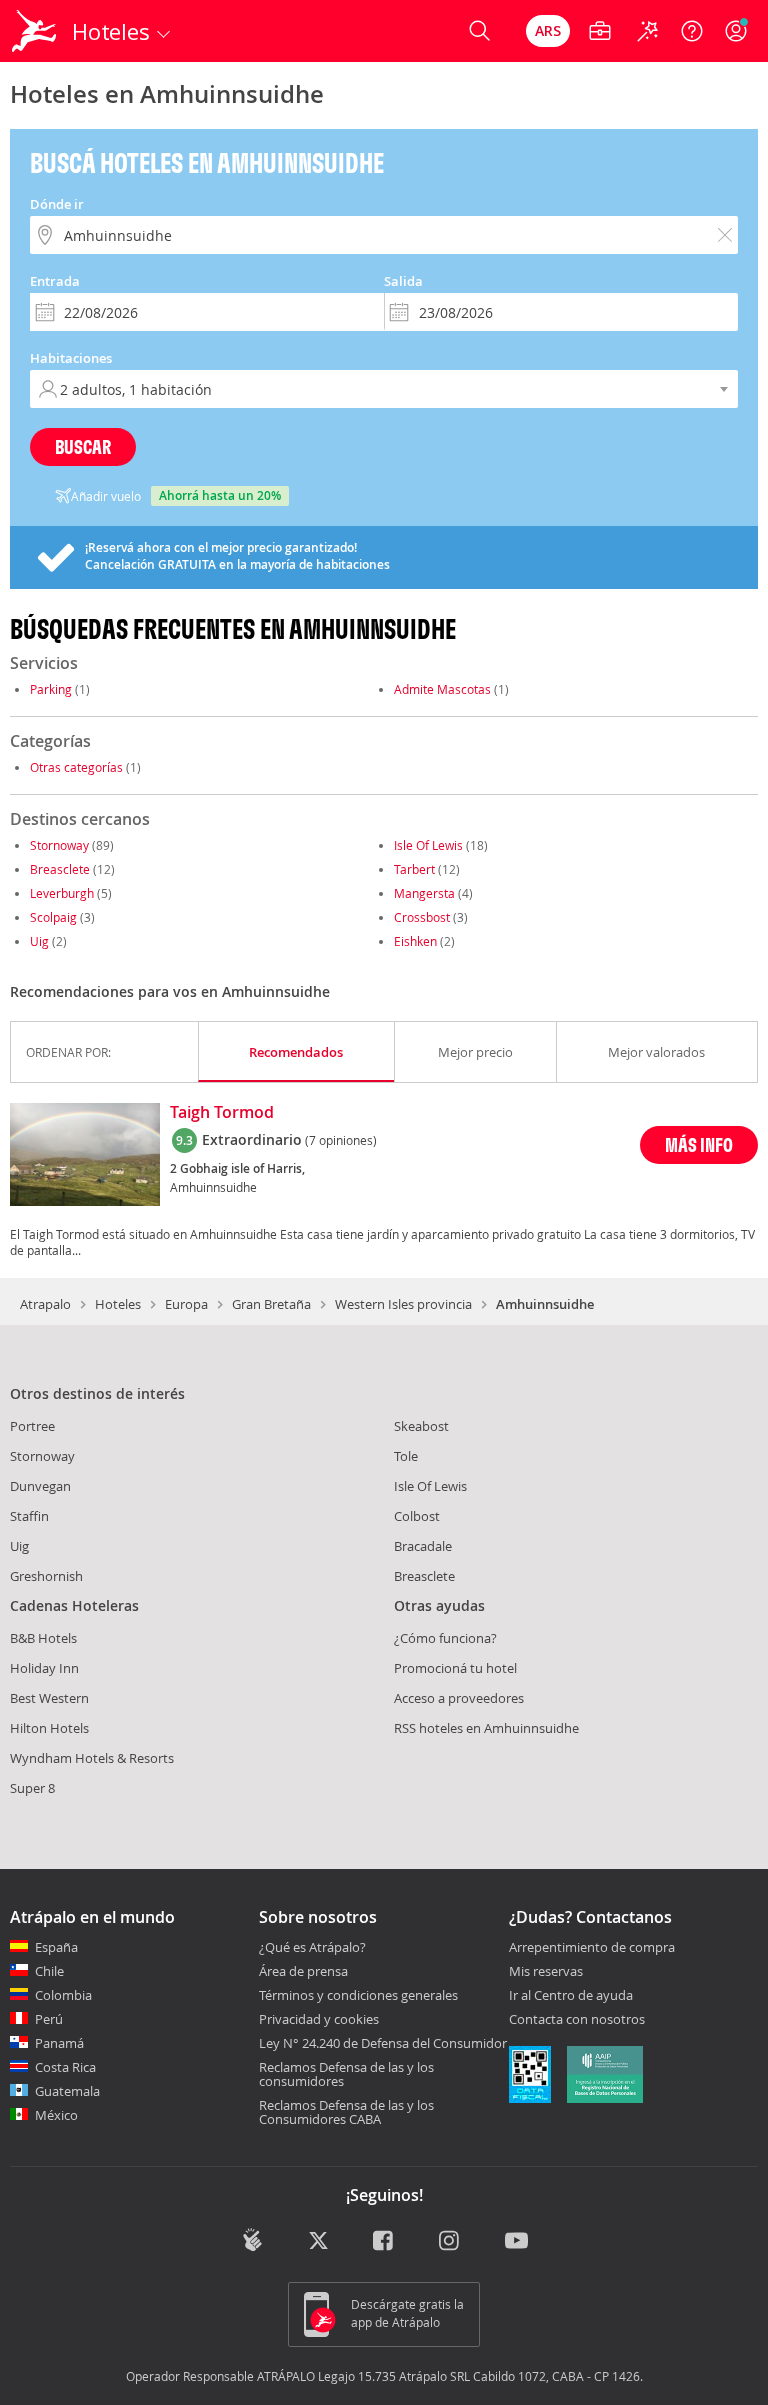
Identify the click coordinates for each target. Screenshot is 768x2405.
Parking (51, 689)
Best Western (49, 1698)
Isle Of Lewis (428, 845)
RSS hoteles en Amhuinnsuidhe (486, 1728)
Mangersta (424, 893)
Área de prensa (303, 1971)
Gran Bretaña (271, 1304)
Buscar (83, 446)
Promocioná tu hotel (455, 1668)
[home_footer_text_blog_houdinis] (252, 2240)
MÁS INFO (699, 1144)
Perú (49, 2019)
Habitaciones (71, 358)
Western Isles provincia (403, 1304)
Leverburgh (62, 893)
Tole (406, 1456)
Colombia (63, 1995)
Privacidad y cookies (319, 2019)
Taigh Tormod (222, 1113)
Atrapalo (45, 1304)
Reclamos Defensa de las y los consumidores (346, 2074)
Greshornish (46, 1576)
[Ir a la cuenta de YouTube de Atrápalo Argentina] (516, 2242)
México (56, 2115)
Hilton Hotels (49, 1728)
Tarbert (414, 869)
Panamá (59, 2043)
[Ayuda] (692, 31)
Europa (186, 1304)
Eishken (415, 941)
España (56, 1947)
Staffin (29, 1516)
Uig (39, 941)
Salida (403, 281)
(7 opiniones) (341, 1140)
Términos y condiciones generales (358, 1995)
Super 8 (32, 1788)
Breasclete (60, 869)
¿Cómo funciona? (445, 1638)
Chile (49, 1971)
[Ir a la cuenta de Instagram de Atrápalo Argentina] (450, 2242)
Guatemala (67, 2091)
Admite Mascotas (442, 689)
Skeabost (421, 1426)
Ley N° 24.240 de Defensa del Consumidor (383, 2043)
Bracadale (423, 1546)
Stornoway (59, 845)
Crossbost (422, 917)
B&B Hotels (43, 1638)
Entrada (55, 281)
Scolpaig (53, 917)
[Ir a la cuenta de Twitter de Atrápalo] (318, 2242)
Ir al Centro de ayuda (571, 1996)
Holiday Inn (44, 1668)
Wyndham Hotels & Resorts (92, 1758)
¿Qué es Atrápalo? (312, 1947)
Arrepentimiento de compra (592, 1948)
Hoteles (118, 1304)
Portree (32, 1426)
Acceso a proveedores (459, 1698)
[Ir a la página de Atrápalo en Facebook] (384, 2242)
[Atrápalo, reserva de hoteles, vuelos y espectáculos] (36, 31)
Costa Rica (65, 2067)
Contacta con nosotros (577, 2020)
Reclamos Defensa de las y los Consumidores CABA (346, 2112)
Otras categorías (76, 767)
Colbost (417, 1516)
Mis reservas (546, 1972)
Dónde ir (57, 204)
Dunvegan (40, 1486)
